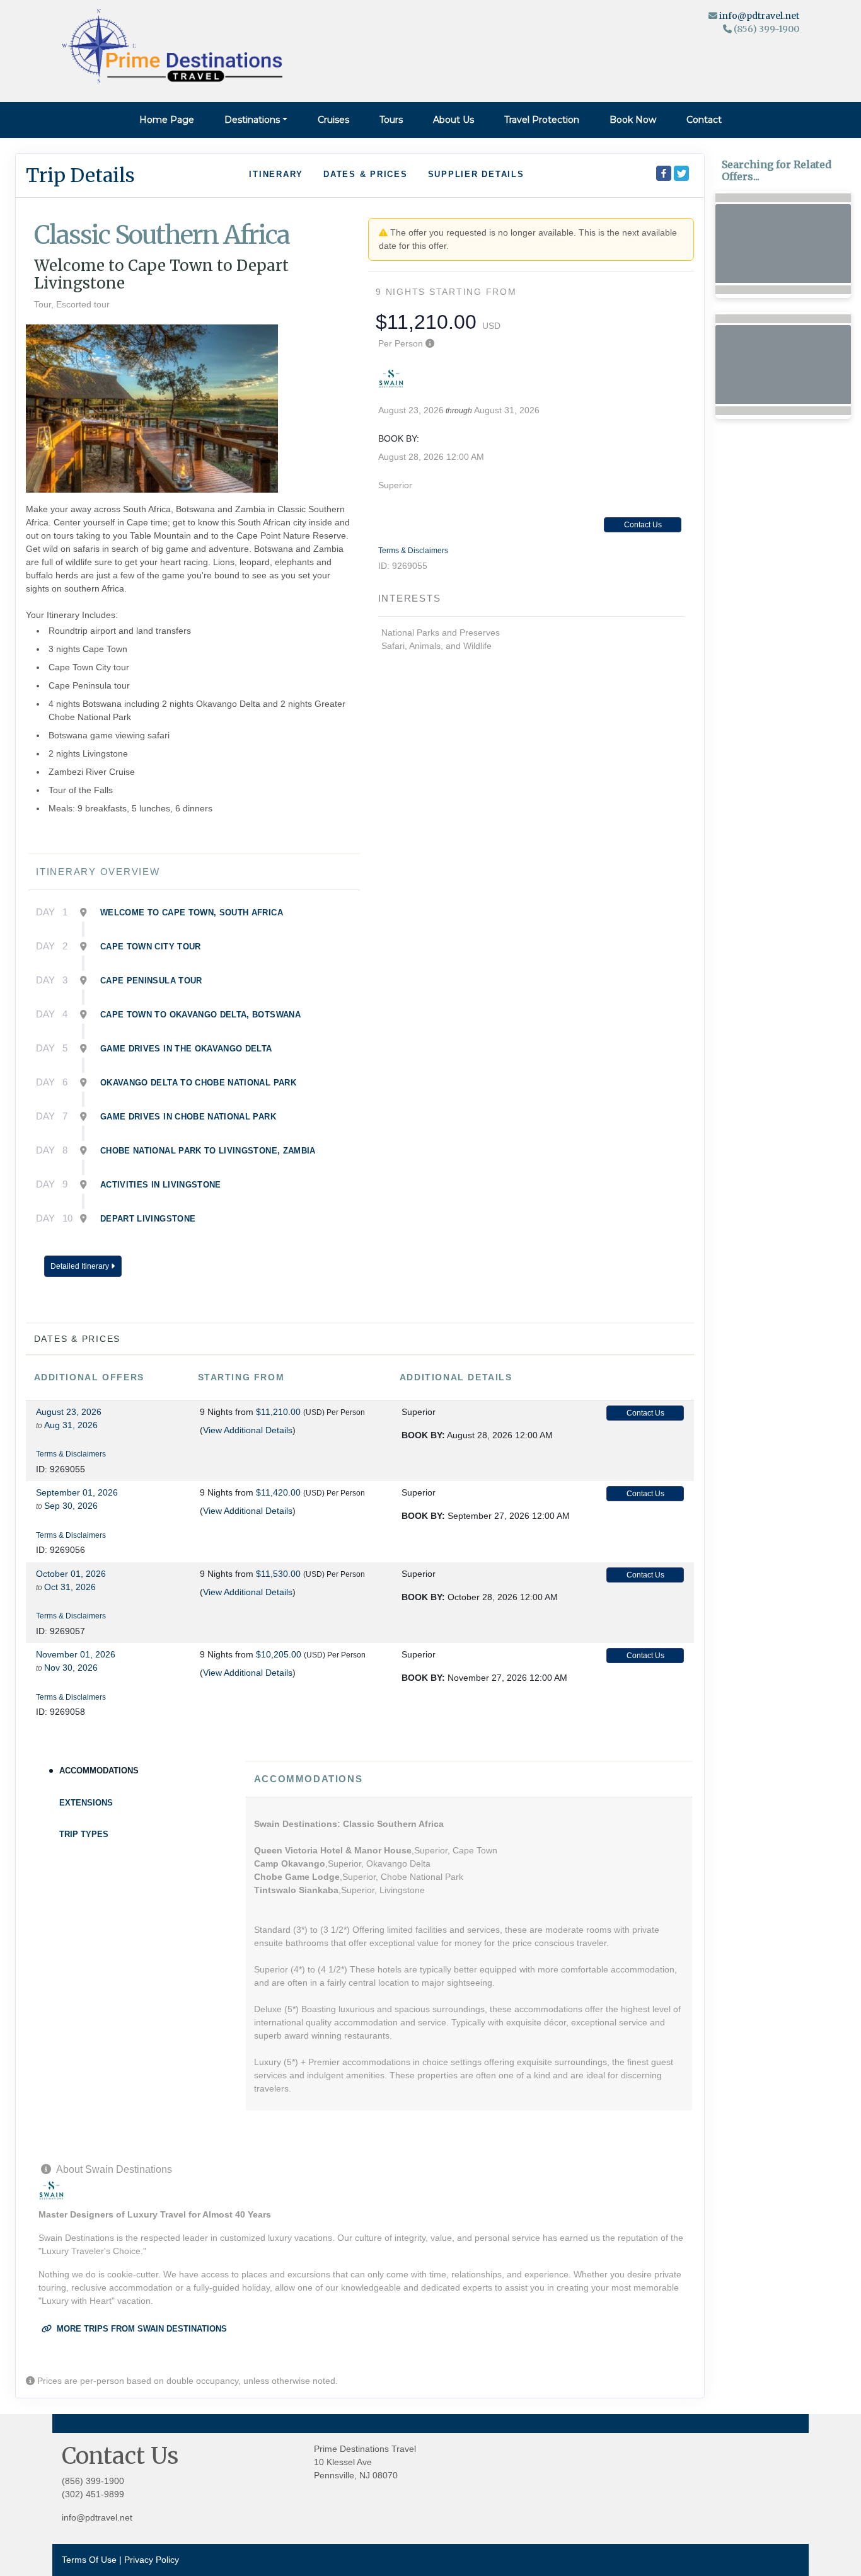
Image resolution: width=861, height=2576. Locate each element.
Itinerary (276, 174)
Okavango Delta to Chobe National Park (198, 1083)
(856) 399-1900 (93, 2481)
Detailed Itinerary (81, 1266)
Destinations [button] (252, 120)
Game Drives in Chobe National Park (188, 1117)
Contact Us (643, 525)
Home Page (167, 120)
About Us (454, 120)
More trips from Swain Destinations (141, 2329)
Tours (391, 120)
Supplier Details (476, 174)
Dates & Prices (366, 174)
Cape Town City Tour (151, 947)
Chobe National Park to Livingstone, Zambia (208, 1151)
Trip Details (80, 175)
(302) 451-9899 (93, 2494)
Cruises (333, 120)
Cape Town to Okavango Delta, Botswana (200, 1015)
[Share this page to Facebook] (664, 173)
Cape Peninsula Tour (151, 981)
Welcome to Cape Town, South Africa (192, 913)
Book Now (633, 120)
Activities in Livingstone (161, 1185)
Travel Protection (542, 120)
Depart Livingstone (148, 1219)
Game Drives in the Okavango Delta (186, 1049)
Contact (704, 120)
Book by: (423, 1435)
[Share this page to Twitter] (681, 173)
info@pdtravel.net (759, 16)
